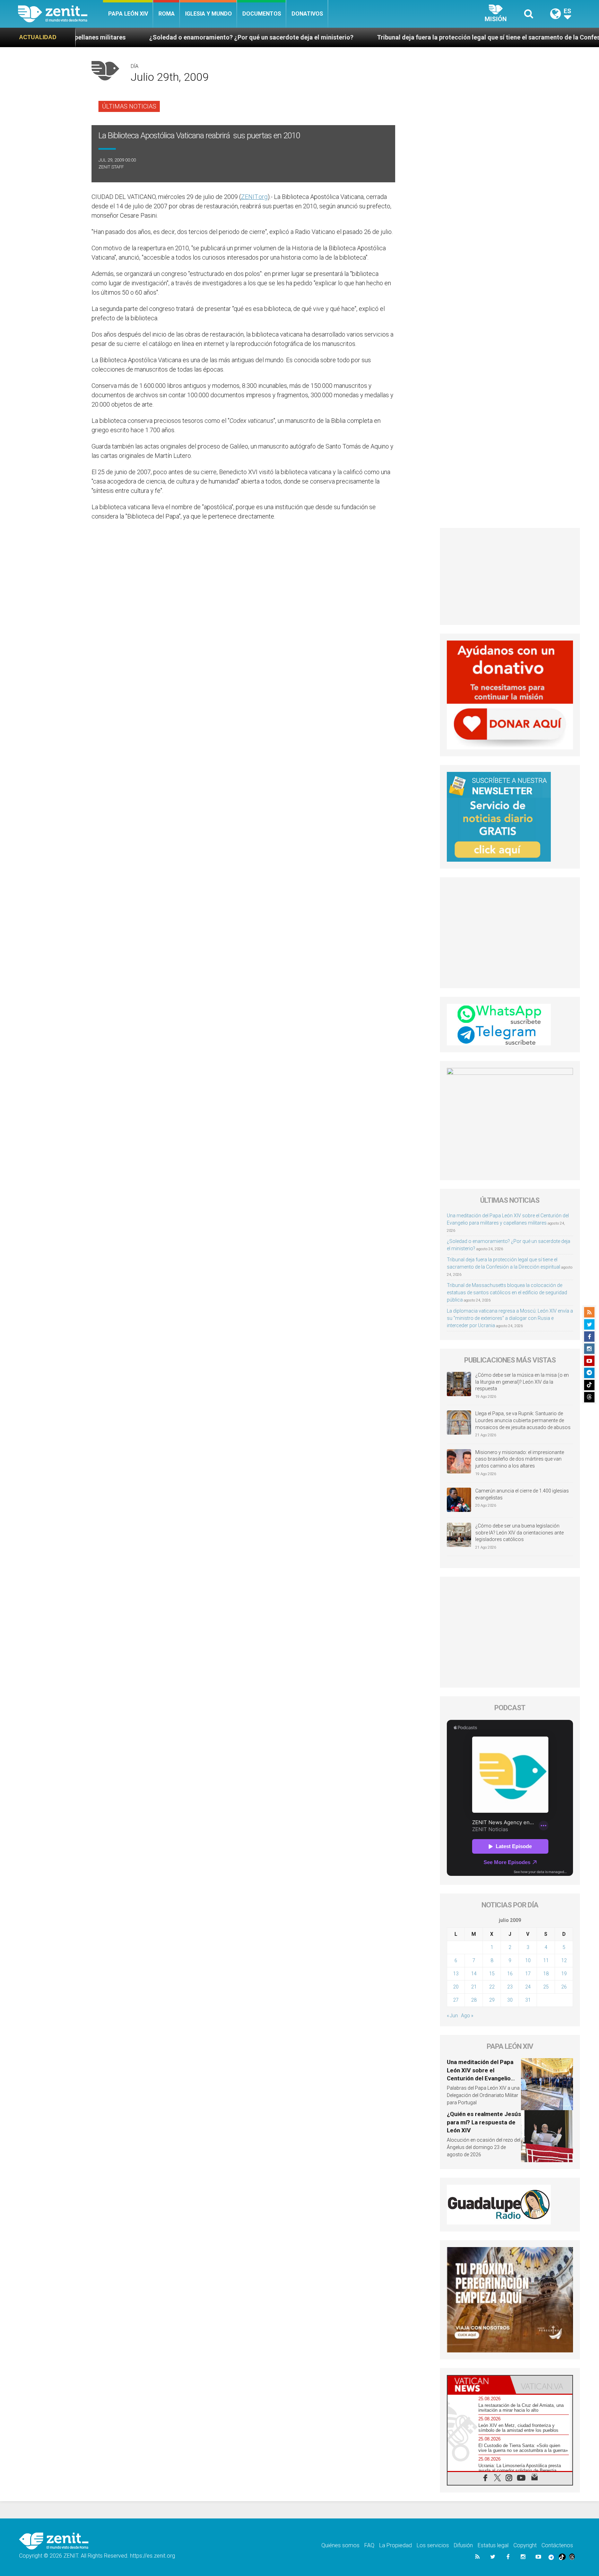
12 (564, 1960)
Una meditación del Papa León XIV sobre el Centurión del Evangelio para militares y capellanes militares (483, 2078)
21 (474, 1987)
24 (528, 1987)
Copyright (525, 2545)
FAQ (369, 2545)
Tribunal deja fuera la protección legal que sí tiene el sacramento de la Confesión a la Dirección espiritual (391, 37)
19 (564, 1974)
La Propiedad (396, 2545)
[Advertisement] (510, 576)
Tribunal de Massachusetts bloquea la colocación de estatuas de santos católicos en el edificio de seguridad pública (507, 1293)
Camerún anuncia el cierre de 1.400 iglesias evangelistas (522, 1494)
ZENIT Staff (111, 167)
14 (474, 1974)
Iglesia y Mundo (209, 14)
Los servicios (433, 2545)
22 (492, 1987)
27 (456, 2000)
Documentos (262, 14)
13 (456, 1974)
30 (510, 2000)
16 (510, 1974)
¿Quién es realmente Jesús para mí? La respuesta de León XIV (484, 2122)
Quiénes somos (340, 2545)
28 (474, 2000)
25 (546, 1987)
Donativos (307, 14)
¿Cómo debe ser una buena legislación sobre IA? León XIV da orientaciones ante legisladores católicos (519, 1533)
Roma (167, 14)
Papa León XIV (128, 14)
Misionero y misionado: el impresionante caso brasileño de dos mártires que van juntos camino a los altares (520, 1459)
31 (528, 2000)
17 (528, 1974)
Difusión (463, 2545)
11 (546, 1960)
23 (510, 1987)
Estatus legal (493, 2545)
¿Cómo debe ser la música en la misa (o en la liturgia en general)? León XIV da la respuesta (522, 1382)
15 (492, 1974)
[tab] (479, 2385)
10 (528, 1960)
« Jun (452, 2016)
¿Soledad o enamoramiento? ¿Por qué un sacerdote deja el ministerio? (115, 37)
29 (492, 2000)
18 (546, 1974)
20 (456, 1987)
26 (564, 1987)
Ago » (467, 2016)
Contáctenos (557, 2545)
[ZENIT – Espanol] (60, 14)
